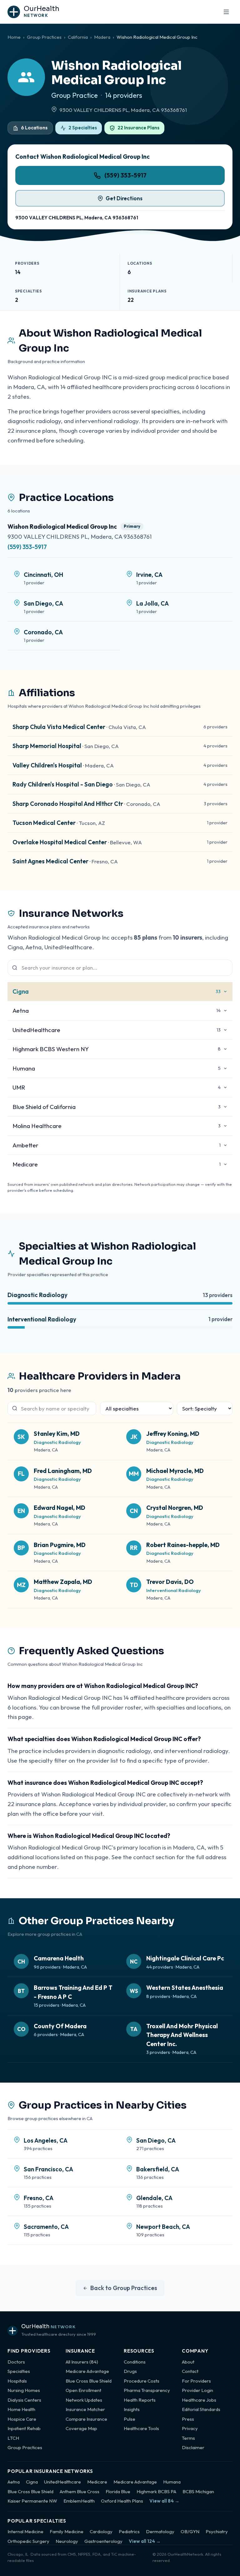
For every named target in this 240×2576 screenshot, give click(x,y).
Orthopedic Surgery (28, 2541)
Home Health (21, 2409)
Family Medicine (67, 2531)
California (78, 37)
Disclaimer (193, 2447)
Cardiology (101, 2531)
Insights (132, 2409)
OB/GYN (190, 2531)
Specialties (19, 2371)
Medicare (97, 2482)
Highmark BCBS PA (156, 2491)
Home (14, 37)
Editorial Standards (201, 2409)
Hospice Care (22, 2419)
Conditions (135, 2362)
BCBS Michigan (198, 2491)
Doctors (16, 2362)
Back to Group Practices (124, 2288)
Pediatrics (129, 2531)
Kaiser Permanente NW (32, 2501)
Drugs (130, 2371)
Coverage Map (81, 2428)
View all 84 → (164, 2501)
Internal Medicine (25, 2531)
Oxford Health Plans (122, 2501)
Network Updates (84, 2400)
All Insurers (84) (82, 2362)
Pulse (130, 2419)
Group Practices (44, 37)
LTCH (13, 2438)
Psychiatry (217, 2531)
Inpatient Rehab (24, 2428)
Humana (172, 2482)
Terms (188, 2438)
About (188, 2362)
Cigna (32, 2482)
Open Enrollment (83, 2390)
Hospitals (17, 2381)
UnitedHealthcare (62, 2482)
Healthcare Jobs (199, 2400)
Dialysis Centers (24, 2400)
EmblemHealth (79, 2501)
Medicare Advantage (87, 2371)
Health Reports (140, 2400)
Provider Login (197, 2390)
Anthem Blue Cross (80, 2491)
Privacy (190, 2428)
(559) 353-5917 (125, 175)
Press (188, 2419)
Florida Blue (118, 2491)
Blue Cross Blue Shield (89, 2381)
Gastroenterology (103, 2541)
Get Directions (124, 198)
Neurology (67, 2541)
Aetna (14, 2482)
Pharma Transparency (147, 2390)
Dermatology (160, 2531)
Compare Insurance (86, 2419)
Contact (190, 2371)
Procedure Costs (142, 2381)
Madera (102, 37)
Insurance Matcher (85, 2409)
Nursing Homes (24, 2390)
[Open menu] (226, 12)
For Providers (196, 2381)
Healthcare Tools (141, 2428)
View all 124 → (145, 2541)
